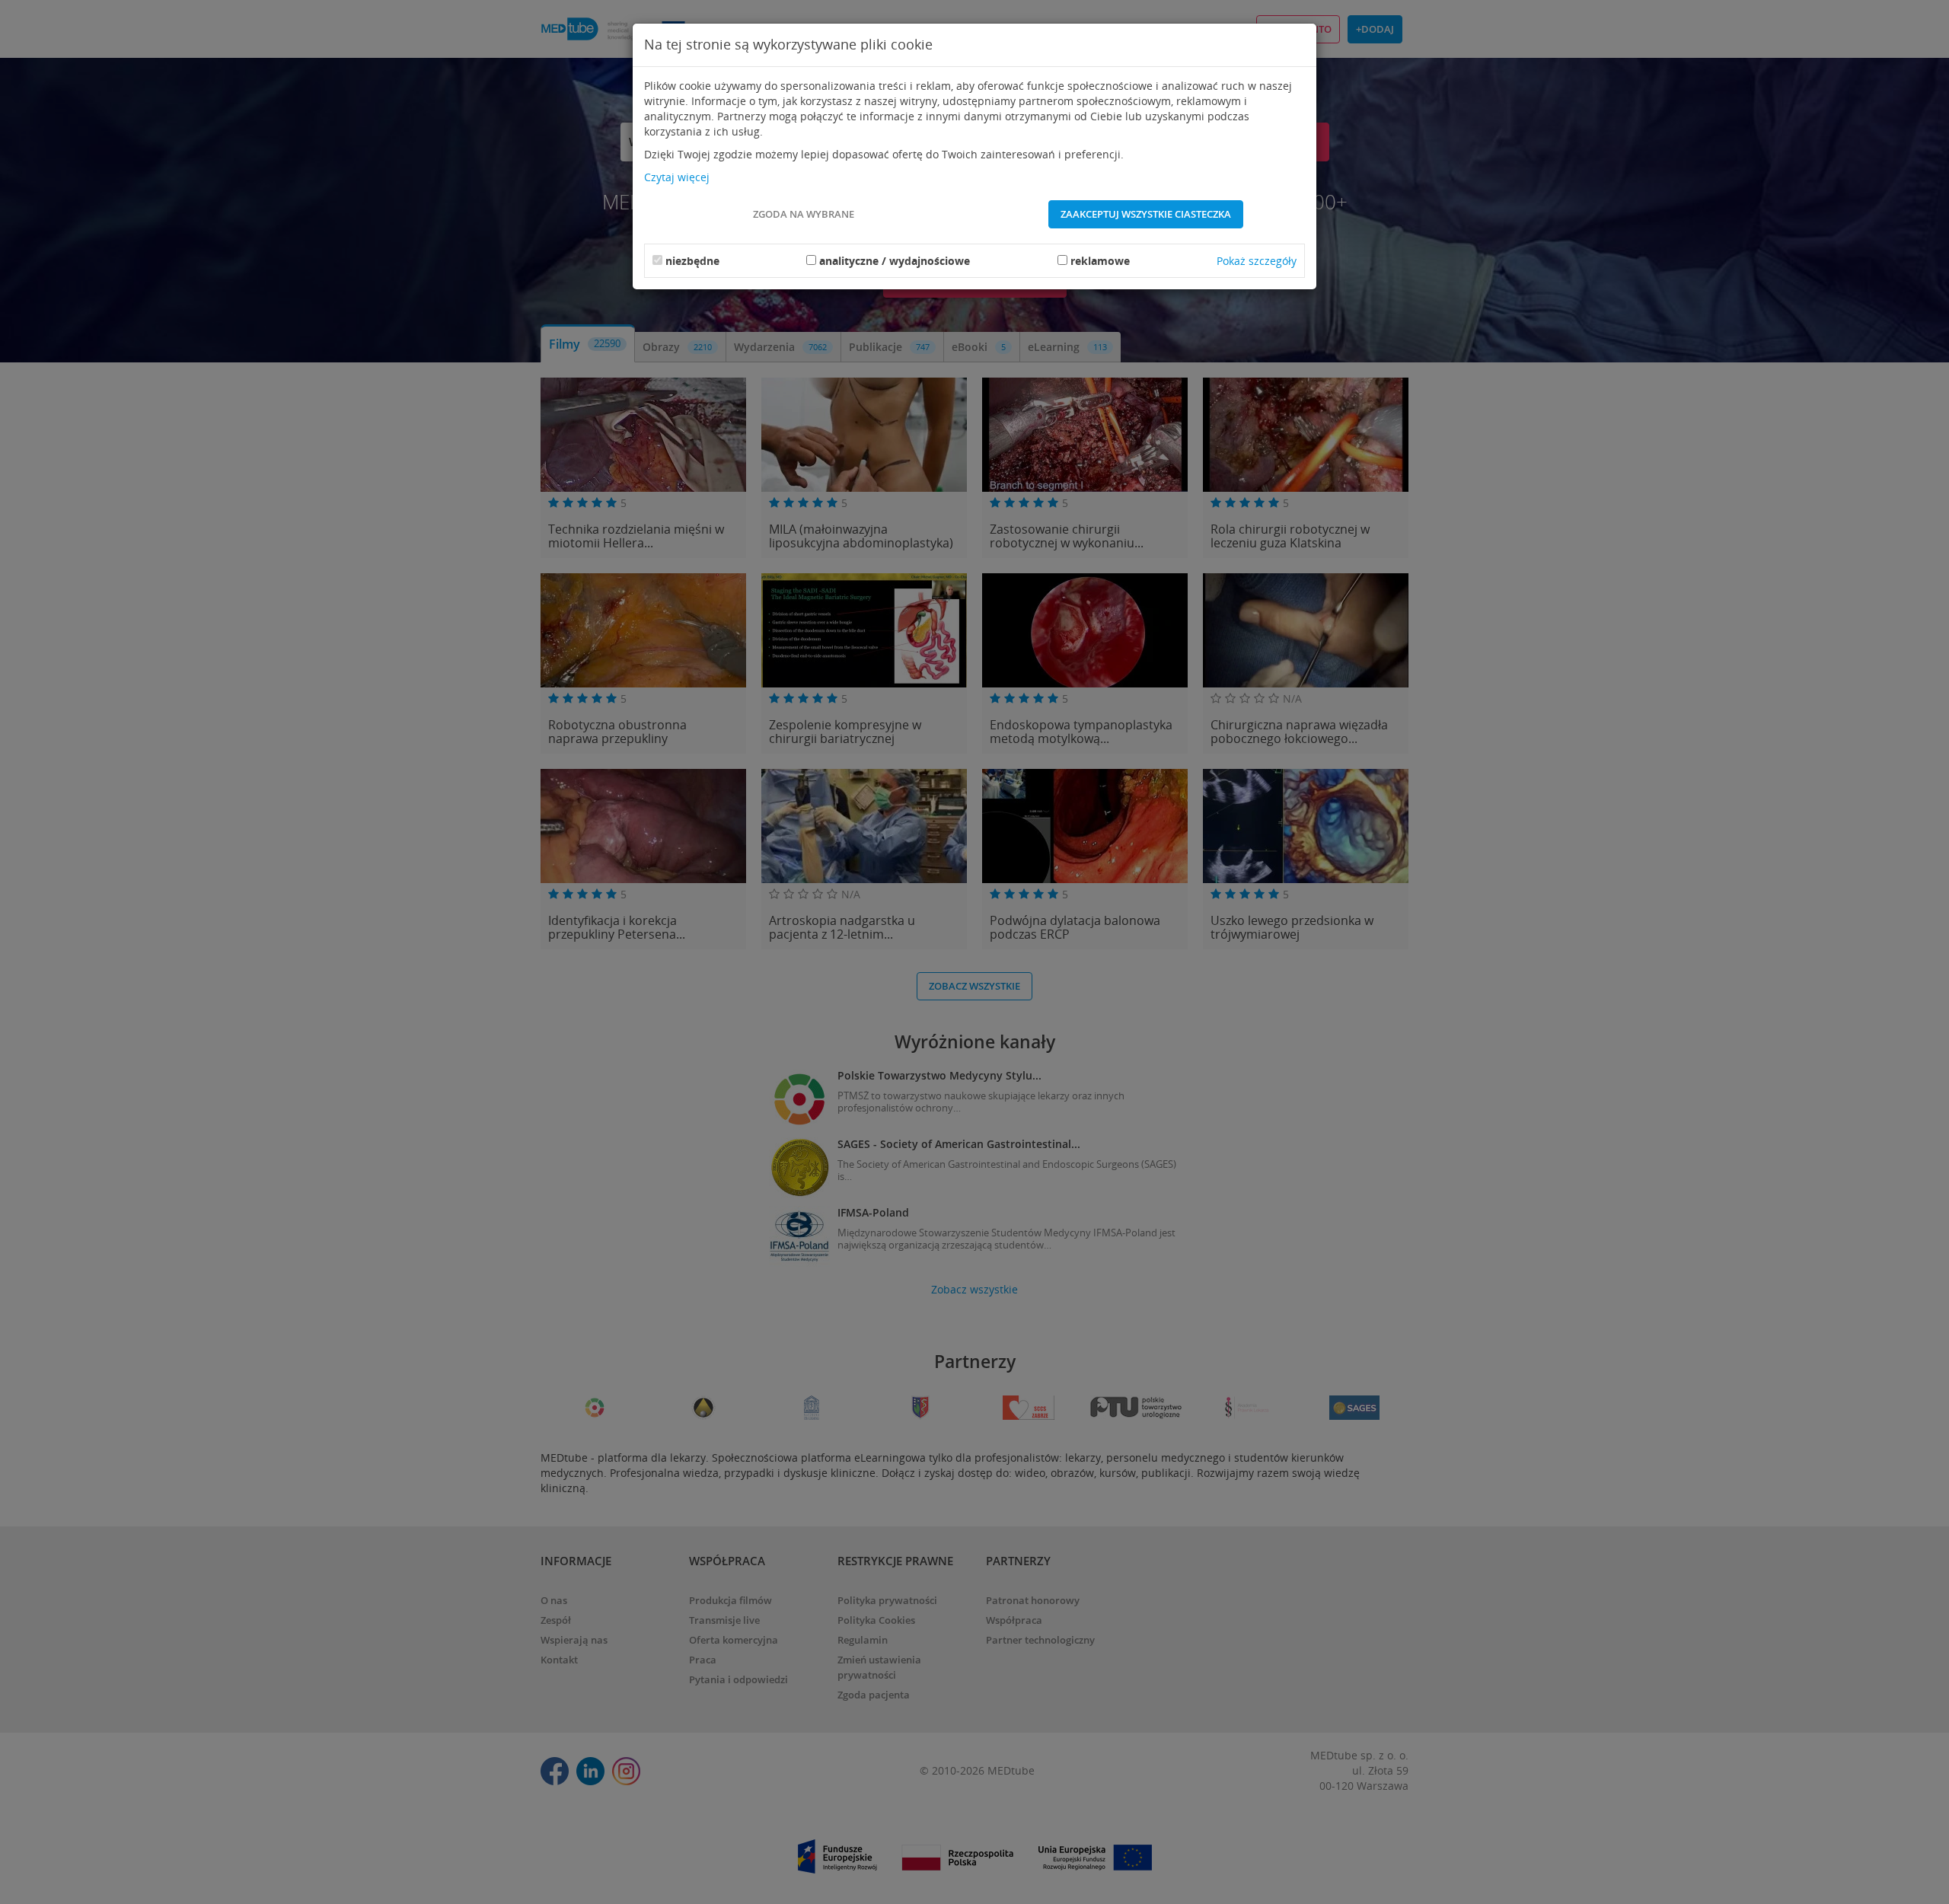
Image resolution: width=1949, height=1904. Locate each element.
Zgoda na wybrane (804, 214)
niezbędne (692, 261)
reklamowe (1100, 261)
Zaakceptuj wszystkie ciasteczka (1146, 214)
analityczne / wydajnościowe (895, 261)
